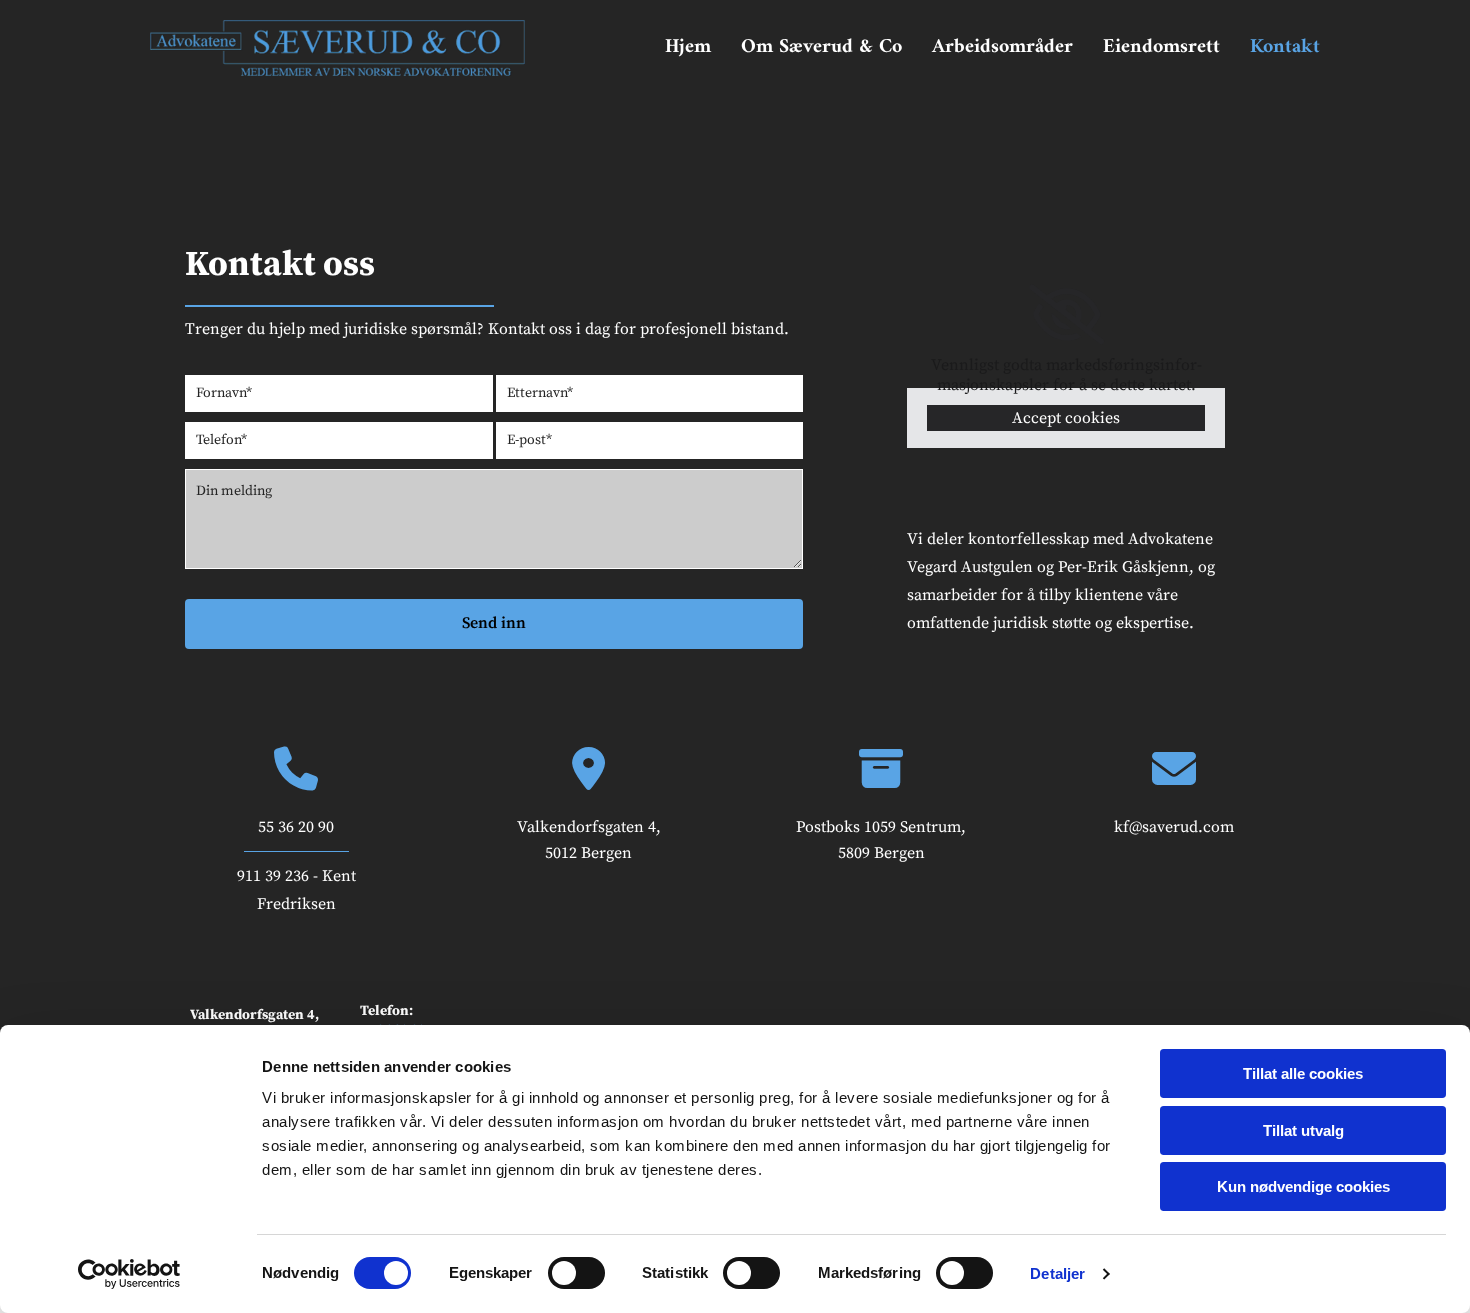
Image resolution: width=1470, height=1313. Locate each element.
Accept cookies (1066, 418)
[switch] (576, 1273)
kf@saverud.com (1174, 827)
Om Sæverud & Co (821, 48)
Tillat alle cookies (1303, 1073)
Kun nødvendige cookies (1303, 1186)
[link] (1066, 315)
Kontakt (1285, 48)
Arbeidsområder (1002, 48)
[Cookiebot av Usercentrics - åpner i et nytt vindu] (129, 1274)
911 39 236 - (279, 876)
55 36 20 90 (296, 827)
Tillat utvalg (1303, 1130)
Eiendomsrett (1161, 48)
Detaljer (1057, 1273)
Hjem (688, 48)
